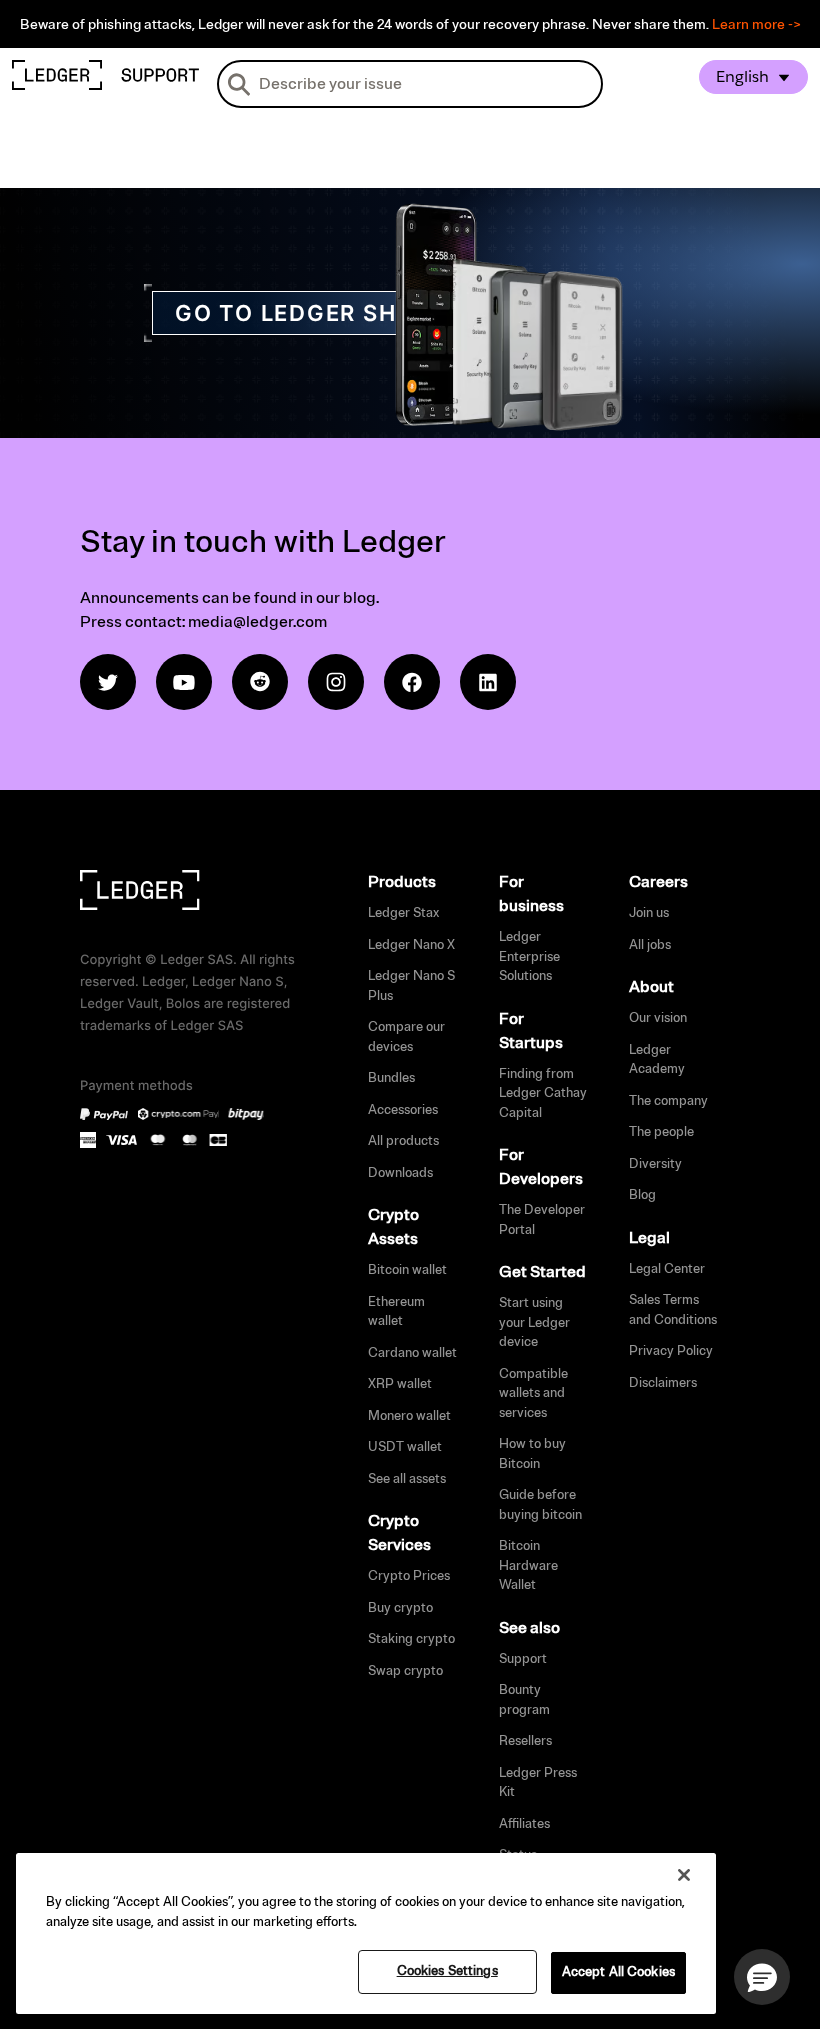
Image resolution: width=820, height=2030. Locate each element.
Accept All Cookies (618, 1972)
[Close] (684, 1875)
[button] (762, 1977)
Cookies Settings (447, 1971)
